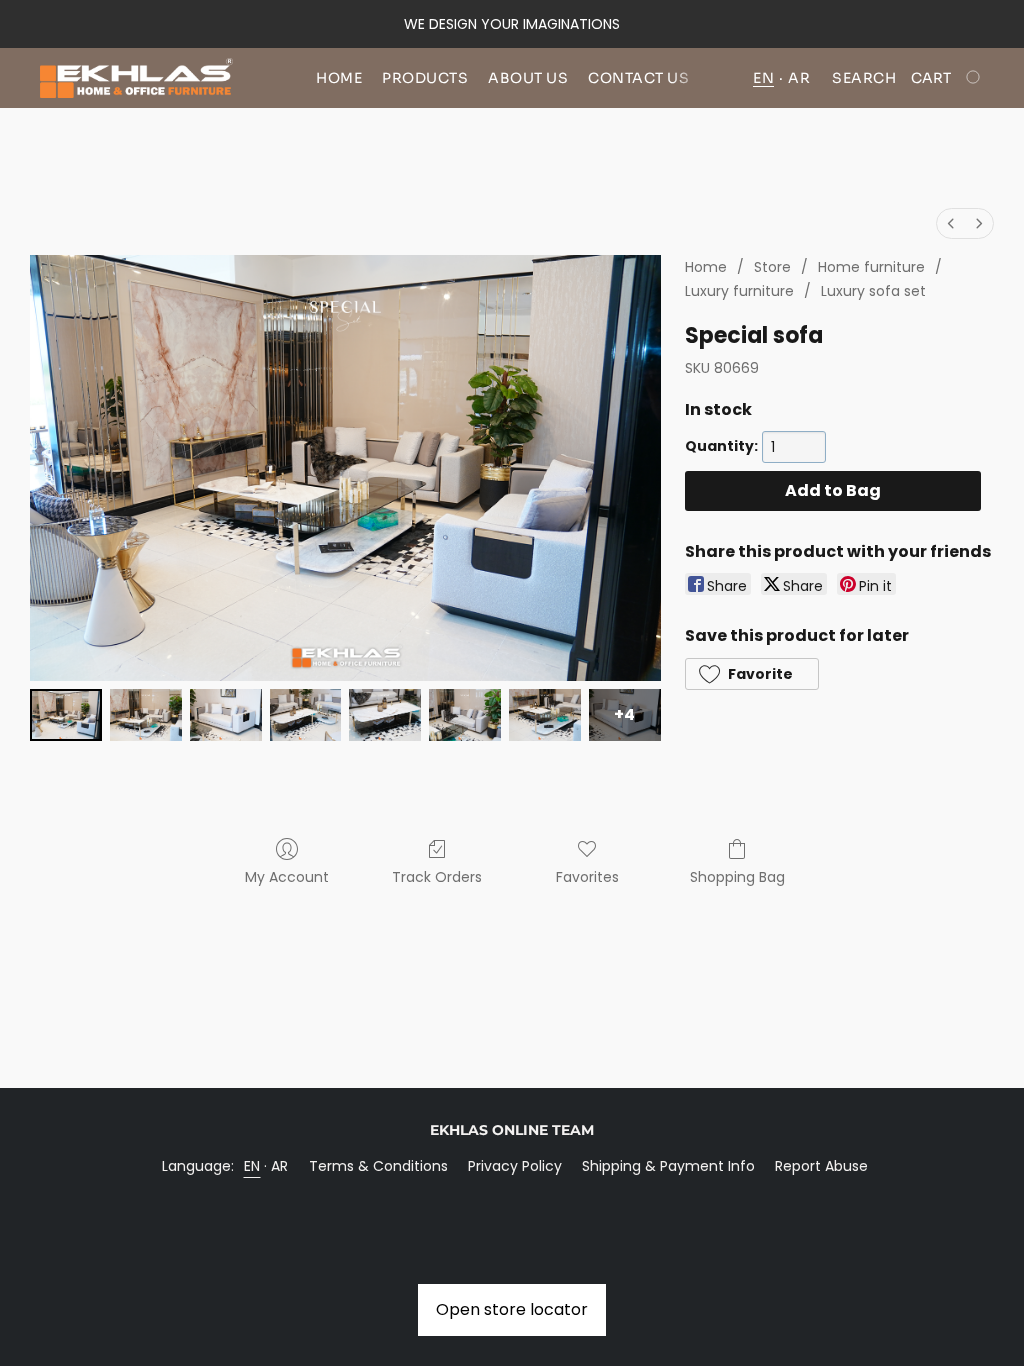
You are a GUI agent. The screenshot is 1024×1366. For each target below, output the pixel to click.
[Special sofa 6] (545, 715)
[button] (136, 78)
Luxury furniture (739, 291)
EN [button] (763, 78)
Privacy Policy (515, 1166)
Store (772, 267)
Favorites (587, 877)
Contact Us (638, 78)
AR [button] (799, 78)
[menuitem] (951, 223)
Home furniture (871, 267)
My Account (287, 877)
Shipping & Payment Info (668, 1166)
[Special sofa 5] (465, 715)
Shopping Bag (737, 877)
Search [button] (864, 78)
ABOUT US (528, 78)
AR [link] (280, 1166)
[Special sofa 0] (66, 715)
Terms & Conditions (378, 1166)
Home (339, 78)
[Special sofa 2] (226, 715)
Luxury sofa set (873, 291)
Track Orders (437, 877)
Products (425, 78)
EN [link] (252, 1166)
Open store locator (512, 1309)
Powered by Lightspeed (512, 1200)
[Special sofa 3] (306, 715)
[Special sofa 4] (385, 715)
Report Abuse (821, 1166)
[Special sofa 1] (146, 715)
